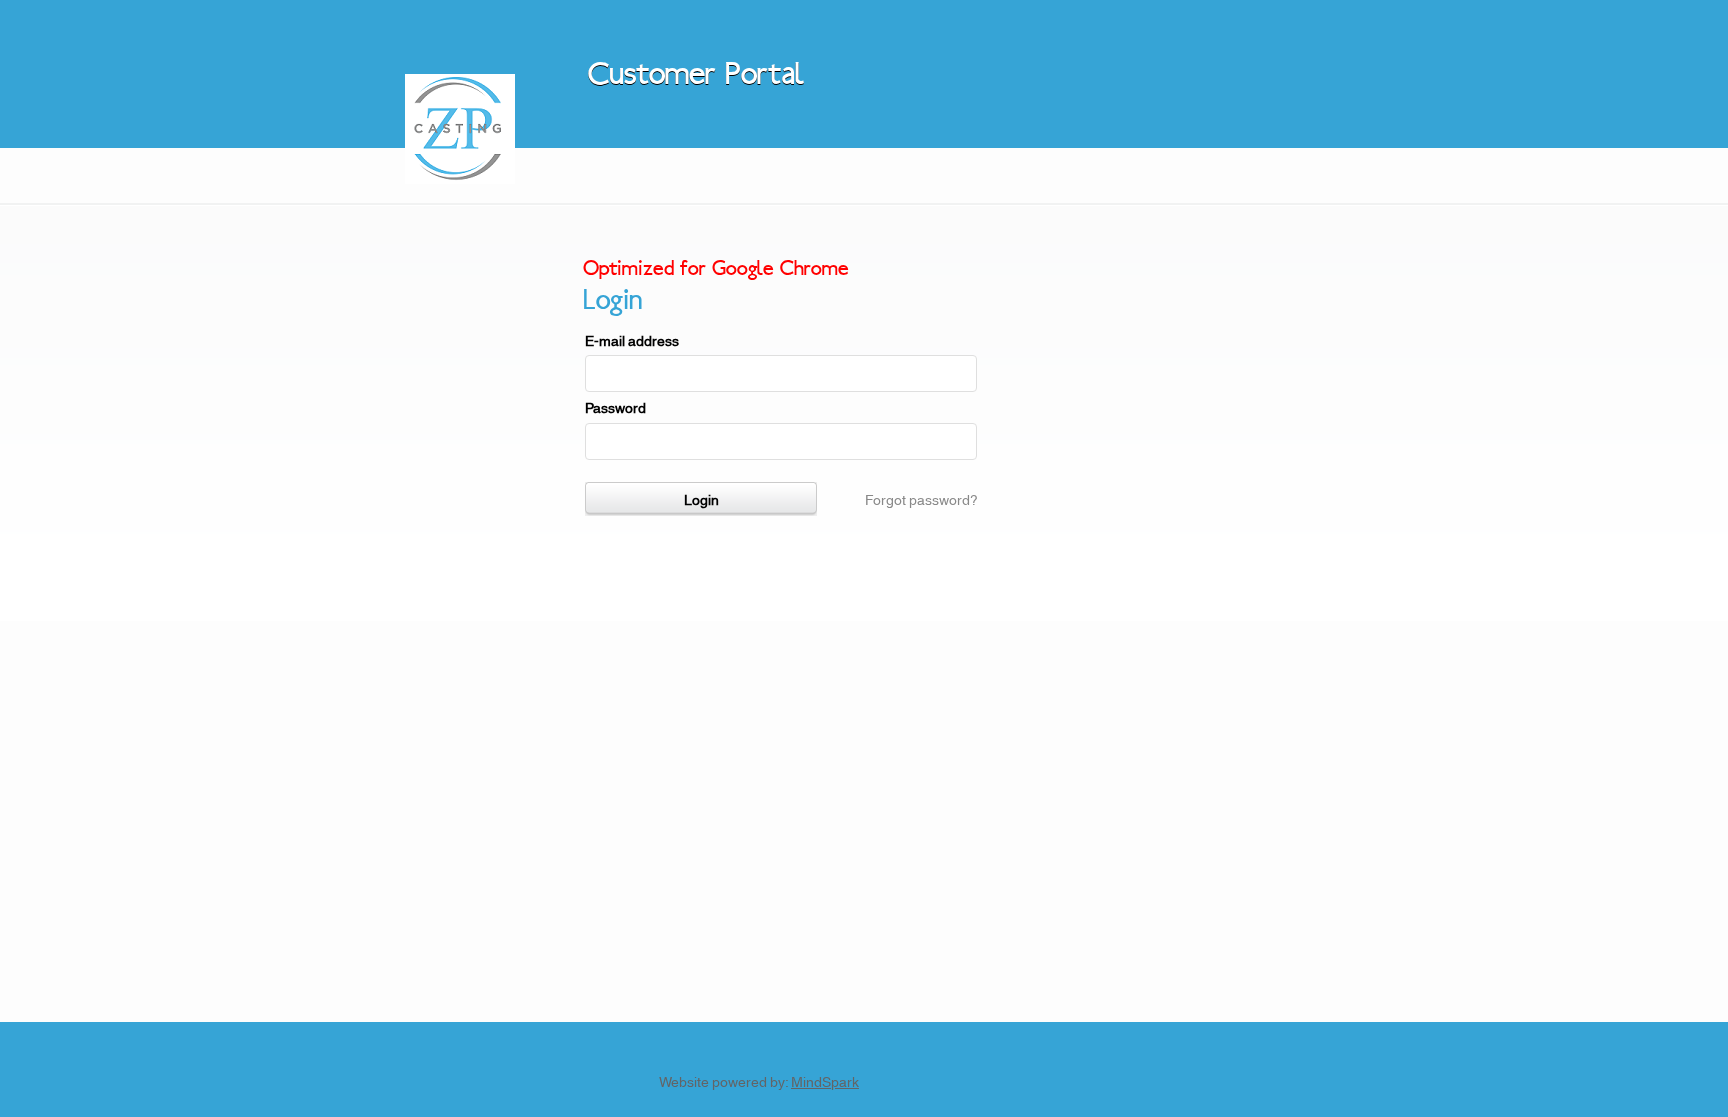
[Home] (460, 178)
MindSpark (825, 1081)
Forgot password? (921, 499)
